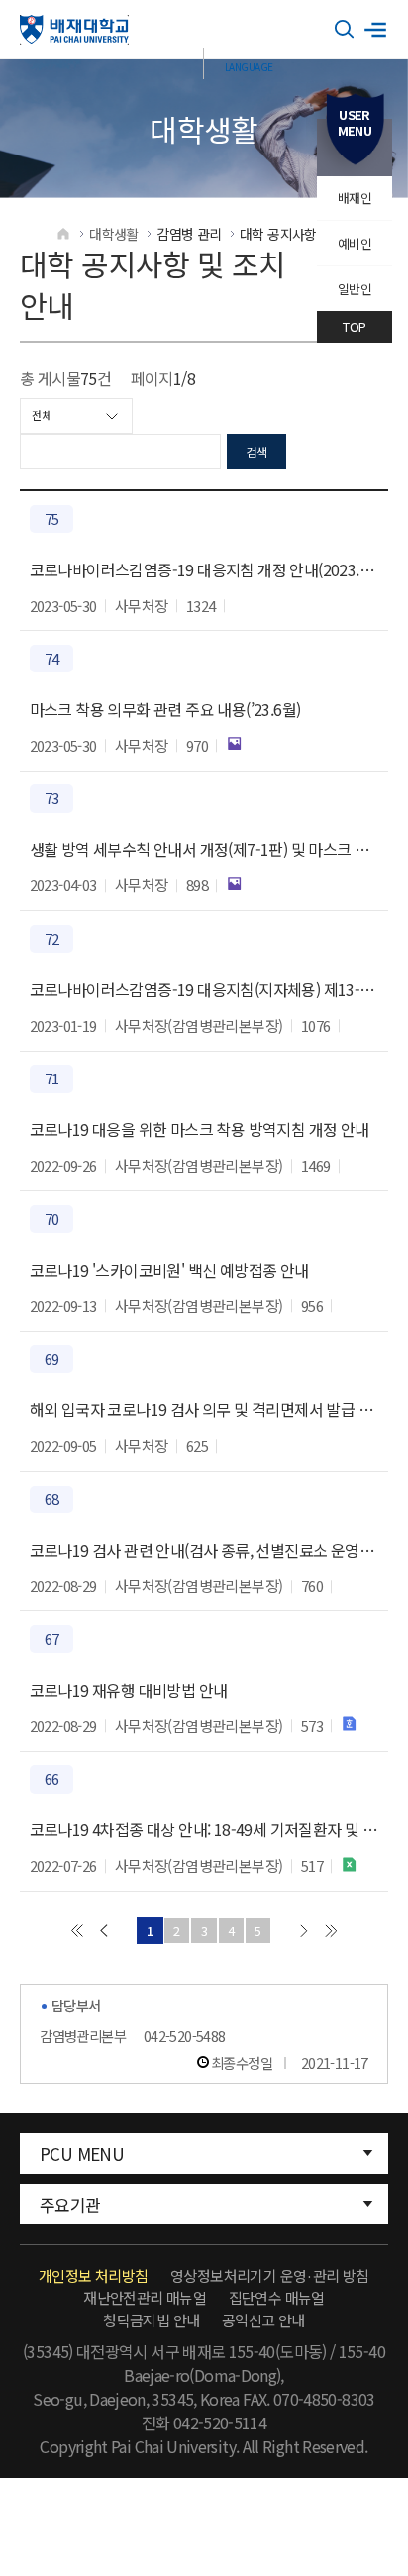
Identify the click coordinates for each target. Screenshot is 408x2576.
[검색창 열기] (345, 30)
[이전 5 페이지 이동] (103, 1931)
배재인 (355, 198)
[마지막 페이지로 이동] (331, 1931)
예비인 (355, 243)
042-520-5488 (185, 2036)
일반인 (355, 289)
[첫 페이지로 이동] (77, 1931)
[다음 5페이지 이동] (304, 1931)
